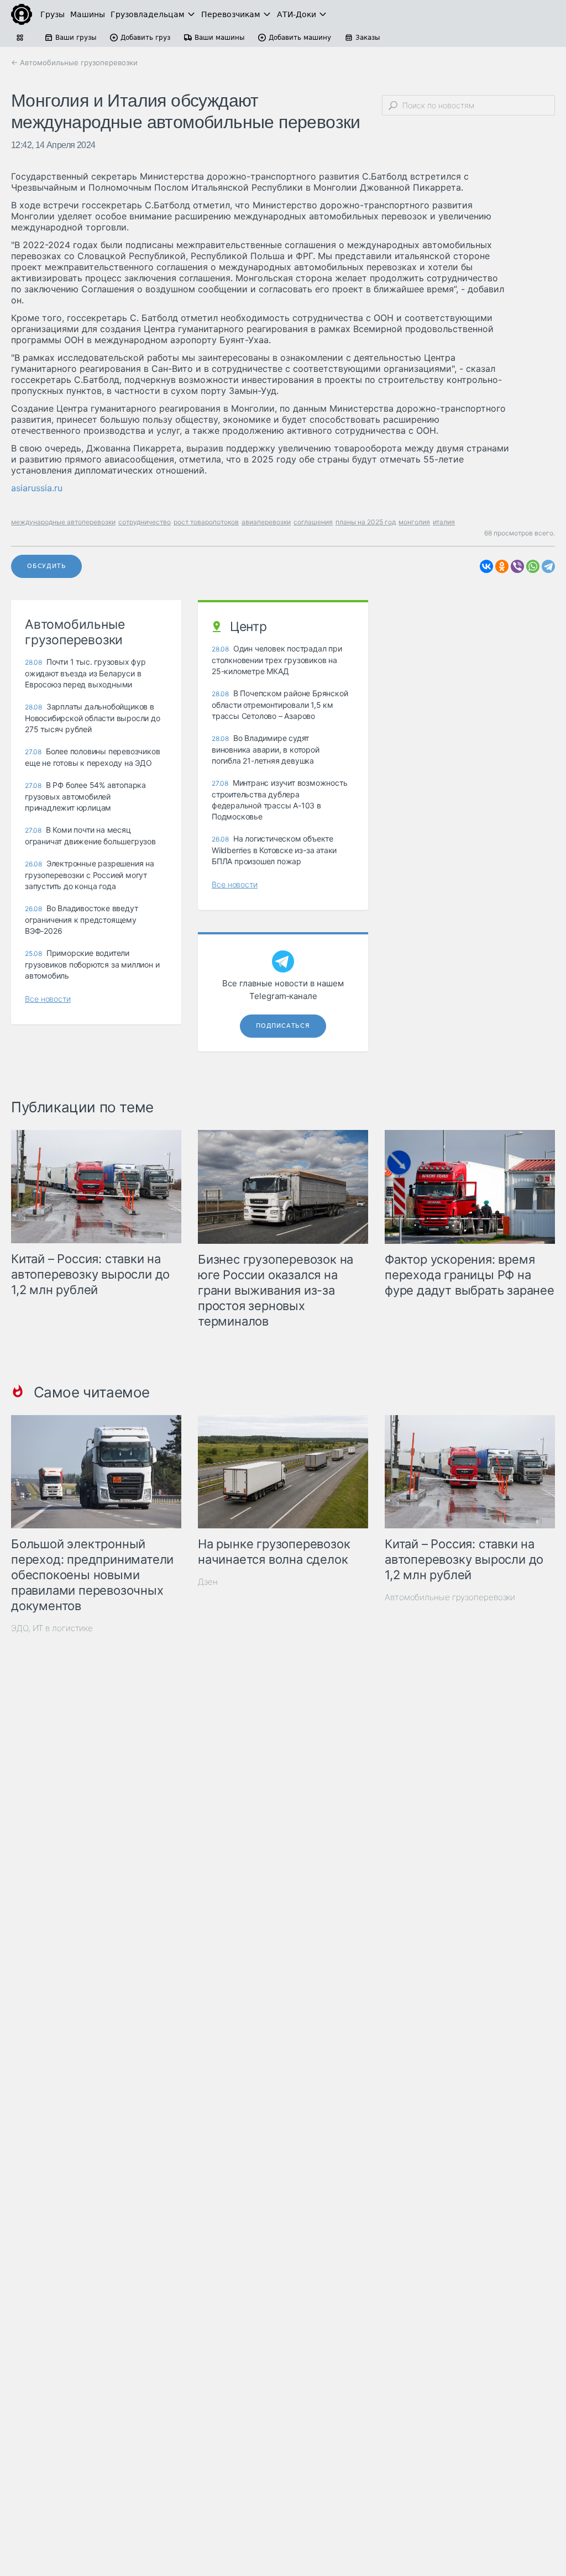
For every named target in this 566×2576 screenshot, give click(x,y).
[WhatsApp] (533, 566)
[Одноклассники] (502, 566)
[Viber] (517, 566)
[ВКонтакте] (486, 566)
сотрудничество (145, 522)
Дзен (208, 1582)
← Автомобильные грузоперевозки (74, 62)
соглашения (313, 522)
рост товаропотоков (206, 522)
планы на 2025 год (366, 522)
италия (444, 522)
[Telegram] (548, 566)
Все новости (48, 999)
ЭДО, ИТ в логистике (52, 1628)
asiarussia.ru (37, 488)
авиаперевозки (266, 522)
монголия (414, 522)
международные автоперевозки (63, 522)
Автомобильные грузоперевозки (450, 1597)
